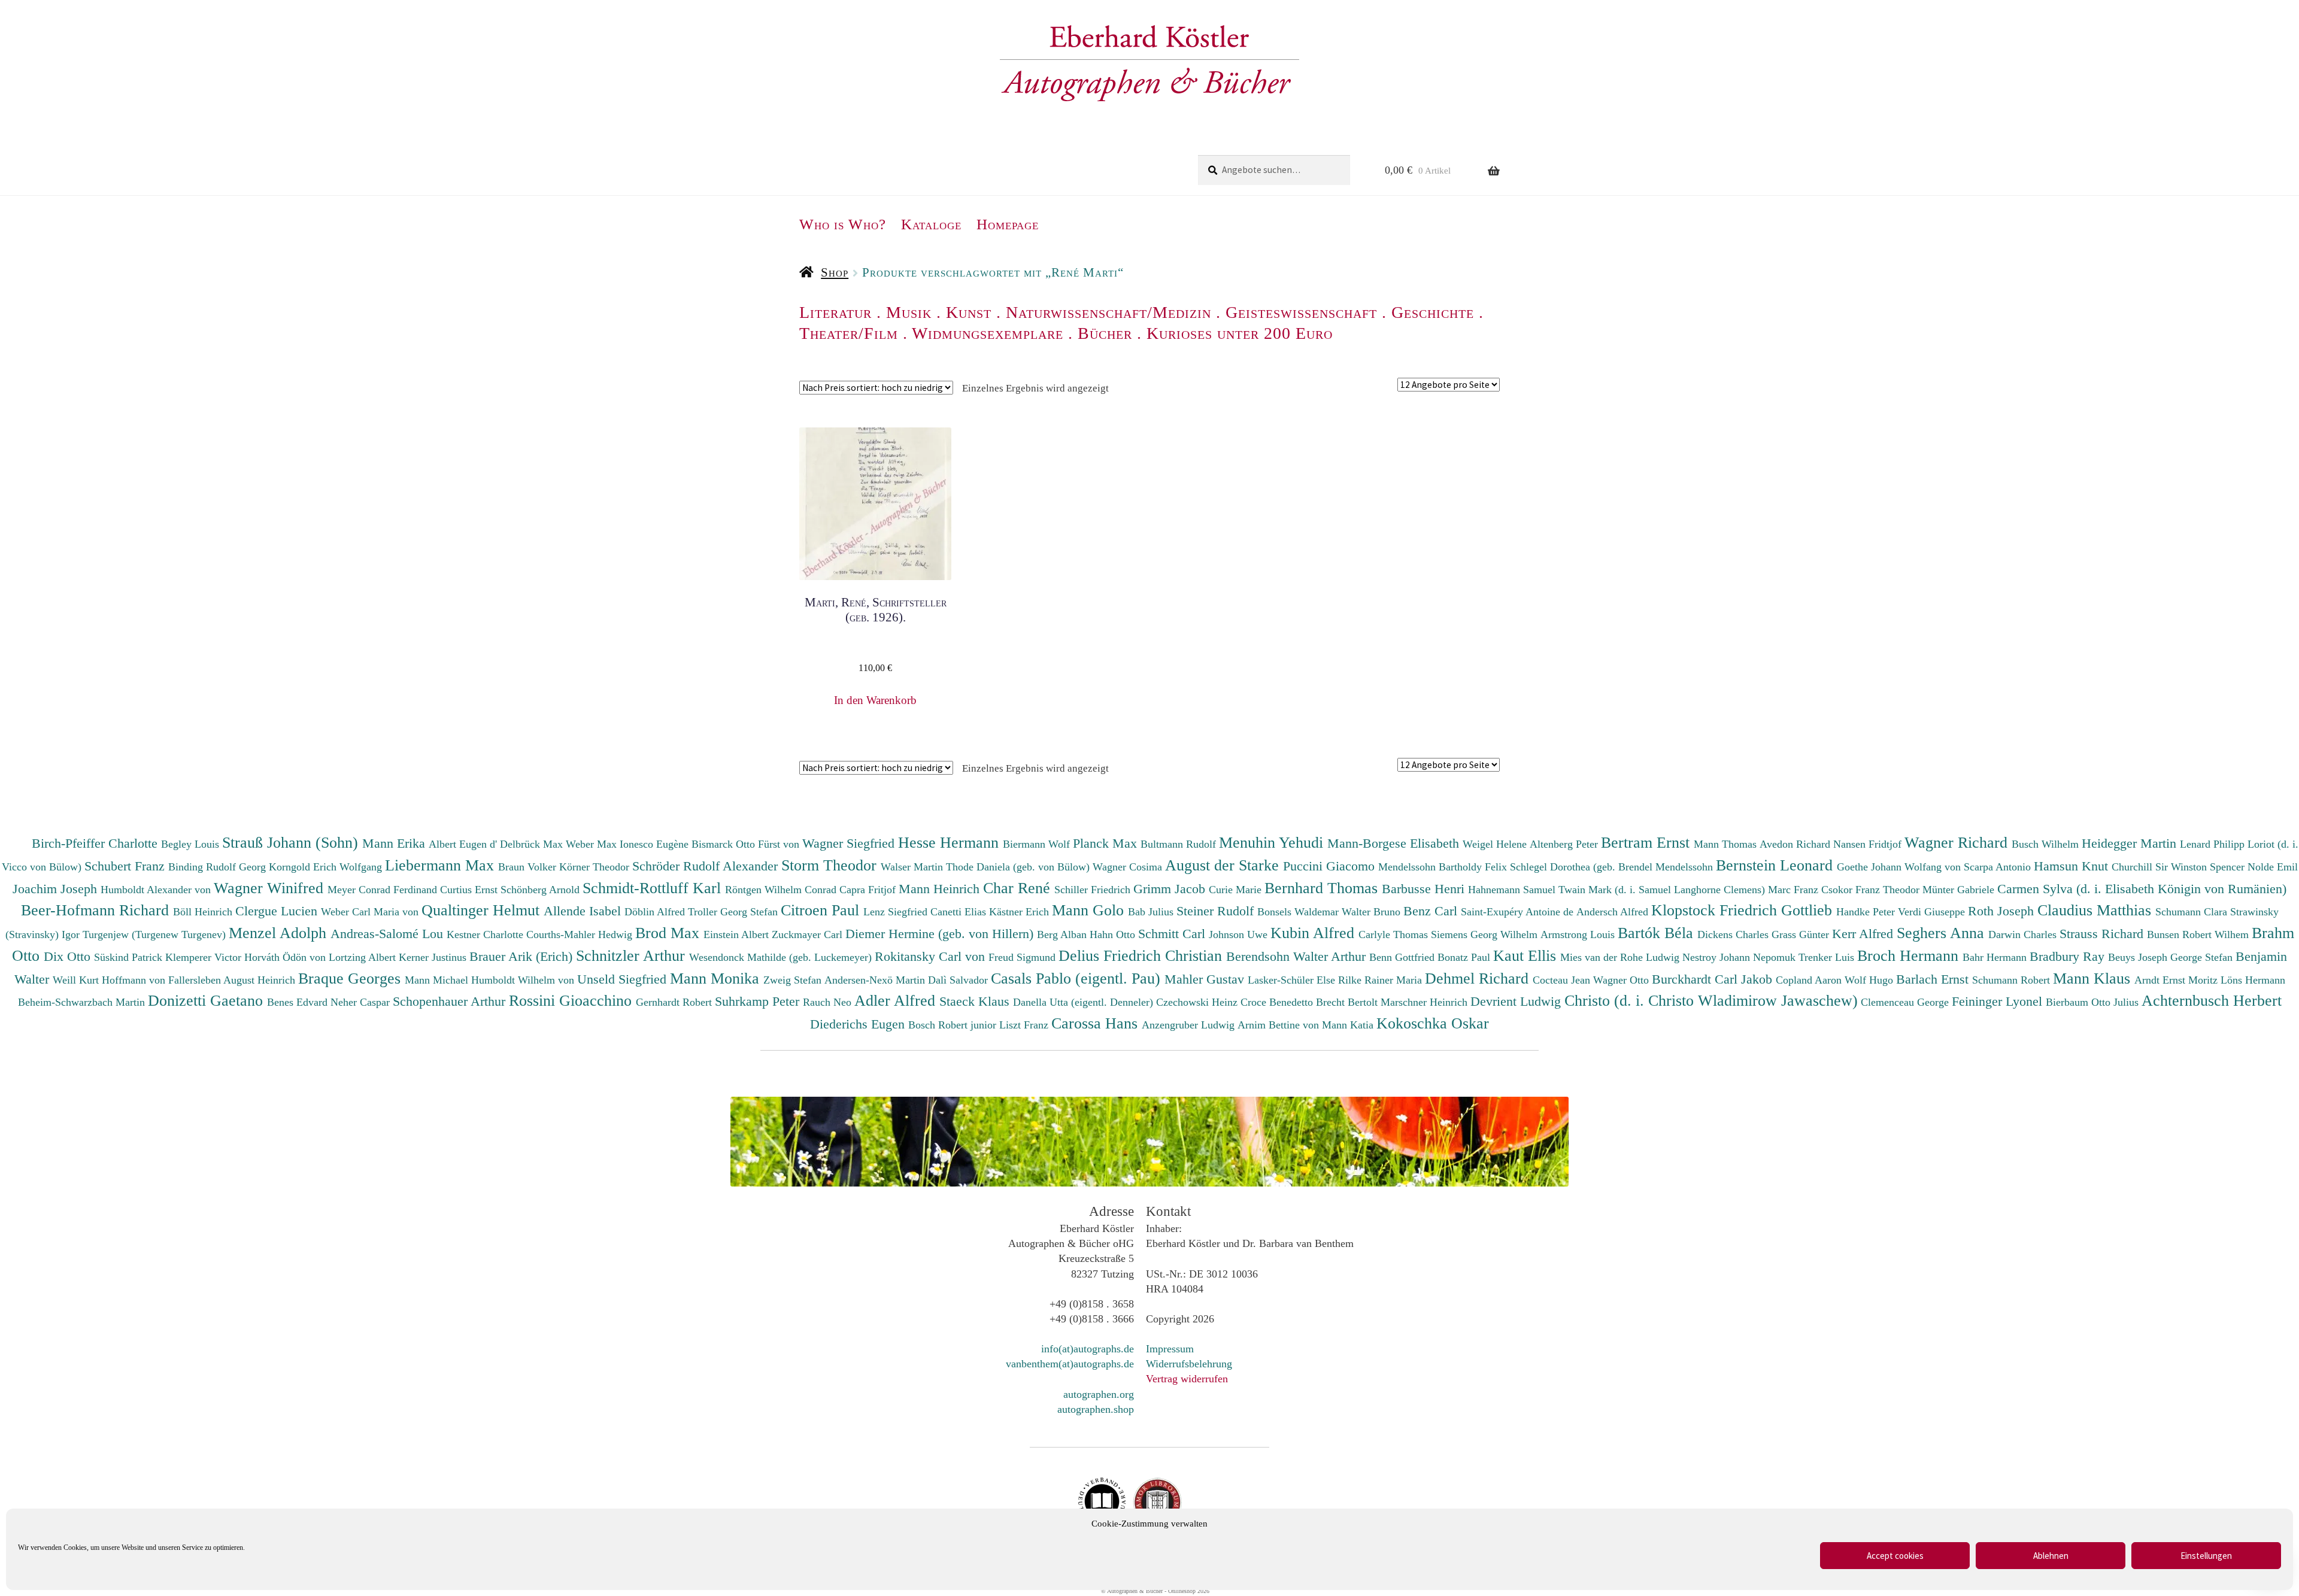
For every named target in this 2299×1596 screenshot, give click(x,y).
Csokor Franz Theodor (1872, 890)
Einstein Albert (738, 934)
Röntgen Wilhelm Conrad (782, 890)
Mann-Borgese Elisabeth (1395, 843)
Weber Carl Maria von (371, 912)
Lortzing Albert (364, 957)
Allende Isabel (584, 911)
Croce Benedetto (1278, 1002)
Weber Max (593, 844)
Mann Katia (1349, 1025)
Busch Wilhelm (2047, 844)
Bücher (1105, 333)
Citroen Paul (822, 910)
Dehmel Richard (1479, 978)
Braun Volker (529, 867)
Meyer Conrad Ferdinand (384, 890)
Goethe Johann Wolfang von (1900, 867)
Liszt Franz (1025, 1025)
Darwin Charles (2024, 934)
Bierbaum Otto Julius (2094, 1002)
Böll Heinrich (204, 912)
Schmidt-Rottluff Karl (654, 888)
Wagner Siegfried (850, 843)
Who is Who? (843, 224)
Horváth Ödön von (286, 957)
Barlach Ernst (1934, 979)
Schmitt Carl (1173, 934)
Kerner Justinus (434, 957)
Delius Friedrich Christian (1142, 955)
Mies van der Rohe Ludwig (1621, 957)
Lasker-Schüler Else (1293, 980)
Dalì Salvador (959, 980)
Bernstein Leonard (1776, 865)
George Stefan (2203, 957)
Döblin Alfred (656, 912)
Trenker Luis (1828, 957)
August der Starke (1224, 865)
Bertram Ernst (1647, 842)
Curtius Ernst (470, 890)
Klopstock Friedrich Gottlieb (1744, 910)
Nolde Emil (2273, 867)
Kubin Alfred (1314, 933)
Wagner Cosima (1129, 867)
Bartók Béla (1657, 933)
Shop (835, 272)
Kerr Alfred (1864, 934)
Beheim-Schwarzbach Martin (83, 1002)
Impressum (1170, 1349)
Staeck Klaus (976, 1001)
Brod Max (669, 933)
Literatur (835, 312)
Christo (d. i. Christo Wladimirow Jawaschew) (1711, 1000)
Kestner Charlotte (486, 934)
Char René (1019, 888)
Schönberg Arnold (542, 890)
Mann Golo (1090, 910)
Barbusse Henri (1425, 889)
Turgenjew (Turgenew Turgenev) (156, 934)
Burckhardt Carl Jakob (1714, 979)
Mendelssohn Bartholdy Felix (1444, 867)
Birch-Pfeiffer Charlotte (96, 843)
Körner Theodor (596, 867)
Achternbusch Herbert (2212, 1000)
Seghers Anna (1942, 933)
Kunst (969, 312)
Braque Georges (351, 978)
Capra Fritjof (869, 890)
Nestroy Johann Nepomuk (1740, 957)
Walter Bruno (1373, 912)
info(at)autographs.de (1088, 1349)
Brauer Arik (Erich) (523, 956)
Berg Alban (1063, 934)
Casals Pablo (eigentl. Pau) (1078, 978)
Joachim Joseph (57, 889)
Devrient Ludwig (1517, 1001)
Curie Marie (1237, 890)
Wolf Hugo (1870, 980)
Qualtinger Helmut (483, 910)
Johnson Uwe (1240, 934)
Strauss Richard (2103, 934)
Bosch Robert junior (954, 1025)
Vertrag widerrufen (1187, 1379)
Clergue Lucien (278, 911)
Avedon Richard (1796, 844)
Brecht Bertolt (1348, 1002)
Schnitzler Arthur (633, 955)
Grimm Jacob (1171, 889)
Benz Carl (1432, 911)
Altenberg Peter (1565, 844)
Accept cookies (1895, 1556)
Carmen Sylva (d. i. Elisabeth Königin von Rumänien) (2142, 889)
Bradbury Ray (2069, 956)
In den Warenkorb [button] (875, 700)
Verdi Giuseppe (1933, 912)
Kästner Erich (1020, 912)
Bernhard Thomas (1323, 888)
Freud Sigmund (1023, 957)
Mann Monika (717, 978)
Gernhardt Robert (675, 1002)
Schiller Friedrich (1094, 890)
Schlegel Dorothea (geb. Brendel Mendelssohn (1611, 867)
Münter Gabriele (1960, 890)
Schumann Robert (2013, 980)
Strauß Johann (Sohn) (292, 842)
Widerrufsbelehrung (1189, 1364)
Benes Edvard (299, 1002)
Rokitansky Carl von (932, 956)
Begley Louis (192, 844)
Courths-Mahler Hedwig (581, 934)
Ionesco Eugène (656, 844)
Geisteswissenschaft (1301, 312)
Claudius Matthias (2096, 910)
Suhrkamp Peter (759, 1001)
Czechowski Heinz (1198, 1002)
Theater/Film (849, 333)
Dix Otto (69, 956)
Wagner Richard (1958, 842)
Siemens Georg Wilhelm (1486, 934)
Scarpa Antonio (1999, 867)
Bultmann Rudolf (1180, 844)
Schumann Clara (2193, 912)
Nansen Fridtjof (1869, 844)
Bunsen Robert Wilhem (2199, 934)
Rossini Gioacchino (572, 1000)
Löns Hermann (2253, 980)
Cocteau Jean (1563, 980)
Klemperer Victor (205, 957)
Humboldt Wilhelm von (524, 980)
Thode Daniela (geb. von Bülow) (1019, 867)
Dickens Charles (1734, 934)
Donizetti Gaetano (207, 1000)
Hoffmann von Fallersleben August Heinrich (198, 980)
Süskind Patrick (130, 957)
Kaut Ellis (1527, 955)
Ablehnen (2051, 1556)
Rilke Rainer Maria (1381, 980)
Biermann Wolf (1038, 844)
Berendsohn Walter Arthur (1298, 956)
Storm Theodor (831, 865)
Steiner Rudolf (1217, 911)
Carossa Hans (1097, 1023)
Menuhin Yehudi (1273, 842)
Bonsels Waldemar (1299, 912)
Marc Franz (1795, 890)
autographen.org (1099, 1394)
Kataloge (931, 224)
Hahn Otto (1114, 934)
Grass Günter (1802, 934)
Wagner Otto (1622, 980)
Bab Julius (1152, 912)
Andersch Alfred (1614, 912)
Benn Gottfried (1403, 957)
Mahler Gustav (1206, 979)
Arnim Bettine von (1280, 1025)
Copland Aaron (1810, 980)
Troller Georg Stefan (734, 912)
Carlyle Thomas (1395, 934)
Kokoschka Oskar (1433, 1023)
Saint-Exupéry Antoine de (1519, 912)
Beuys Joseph (2139, 957)
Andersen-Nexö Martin (876, 980)
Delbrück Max (533, 844)
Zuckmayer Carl (809, 934)
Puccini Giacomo (1331, 866)
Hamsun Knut (2073, 866)
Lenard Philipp (2214, 844)
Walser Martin (913, 867)
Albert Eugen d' (464, 844)
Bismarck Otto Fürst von (747, 844)
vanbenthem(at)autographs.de (1070, 1364)
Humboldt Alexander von (157, 890)
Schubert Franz (126, 866)
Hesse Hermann (950, 842)
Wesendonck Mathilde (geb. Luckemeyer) (782, 957)
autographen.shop (1096, 1409)
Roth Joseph (2003, 911)
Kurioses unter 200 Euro (1240, 333)
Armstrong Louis (1579, 934)
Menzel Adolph (280, 933)
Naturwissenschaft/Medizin (1108, 312)
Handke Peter (1867, 912)
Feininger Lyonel (1999, 1001)
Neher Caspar (362, 1002)
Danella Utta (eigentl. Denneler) (1085, 1002)
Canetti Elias (960, 912)
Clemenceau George (1906, 1002)
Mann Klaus (2094, 978)
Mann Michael (438, 980)
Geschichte (1433, 312)
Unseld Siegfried (624, 979)
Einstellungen (2206, 1556)
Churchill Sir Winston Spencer (2180, 867)
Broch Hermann (1910, 955)
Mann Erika (395, 843)
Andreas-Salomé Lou (389, 934)
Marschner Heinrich (1425, 1002)
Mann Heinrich (941, 889)
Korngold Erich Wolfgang (327, 867)
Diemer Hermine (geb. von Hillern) (941, 934)
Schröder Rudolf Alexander (707, 866)
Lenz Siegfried (897, 912)
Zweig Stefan (794, 980)
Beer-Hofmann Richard (97, 910)
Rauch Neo (829, 1002)
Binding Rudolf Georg (219, 867)
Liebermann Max (442, 865)
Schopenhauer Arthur (451, 1001)
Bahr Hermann (1996, 957)
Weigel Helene (1496, 844)
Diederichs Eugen (859, 1024)
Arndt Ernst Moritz (2177, 980)
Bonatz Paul (1465, 957)
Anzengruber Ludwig (1190, 1025)
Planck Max (1107, 843)
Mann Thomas (1727, 844)
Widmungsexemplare (988, 333)
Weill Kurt (77, 980)
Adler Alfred (897, 1000)
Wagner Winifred (271, 888)
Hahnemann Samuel (1513, 890)
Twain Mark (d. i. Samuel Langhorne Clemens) (1662, 890)
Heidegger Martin (2131, 843)
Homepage (1008, 224)
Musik (909, 312)
